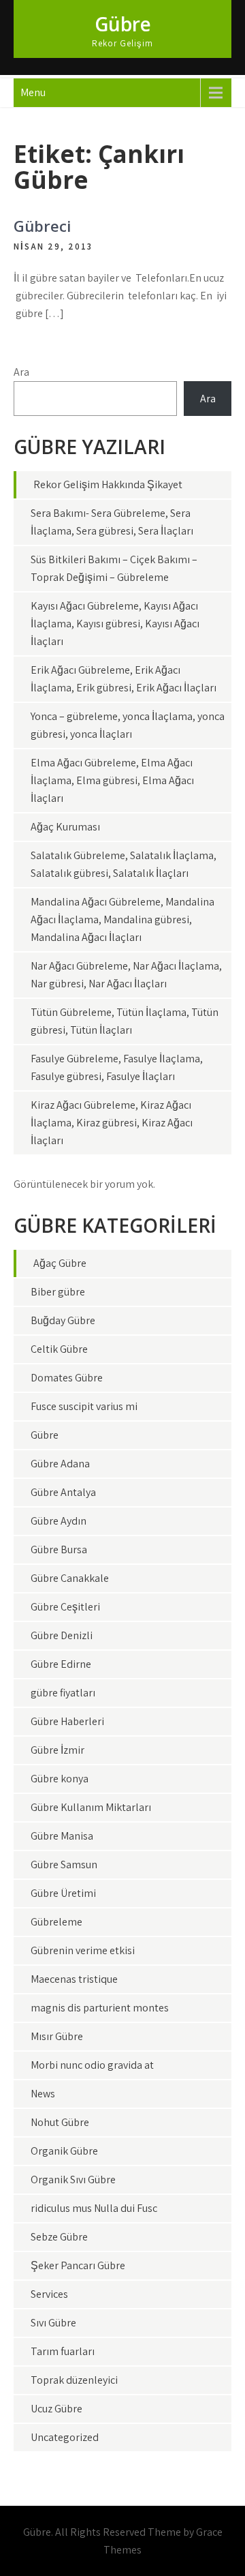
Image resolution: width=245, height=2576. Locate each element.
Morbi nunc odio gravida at (92, 2065)
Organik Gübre (64, 2151)
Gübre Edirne (61, 1664)
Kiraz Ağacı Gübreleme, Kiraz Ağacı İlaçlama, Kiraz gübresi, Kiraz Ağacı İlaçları (112, 1123)
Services (49, 2294)
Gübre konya (60, 1779)
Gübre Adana (60, 1464)
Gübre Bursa (59, 1549)
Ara (21, 372)
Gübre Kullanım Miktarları (91, 1807)
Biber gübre (58, 1292)
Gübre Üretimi (63, 1893)
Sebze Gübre (59, 2237)
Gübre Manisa (62, 1836)
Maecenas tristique (74, 1979)
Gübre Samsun (64, 1864)
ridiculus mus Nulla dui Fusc (94, 2208)
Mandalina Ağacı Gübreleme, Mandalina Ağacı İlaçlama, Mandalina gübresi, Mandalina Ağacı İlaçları (122, 919)
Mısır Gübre (57, 2036)
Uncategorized (65, 2437)
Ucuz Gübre (56, 2409)
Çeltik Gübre (59, 1349)
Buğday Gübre (63, 1320)
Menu (33, 92)
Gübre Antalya (63, 1492)
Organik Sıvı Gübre (73, 2180)
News (43, 2094)
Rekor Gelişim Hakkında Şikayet (108, 484)
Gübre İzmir (58, 1750)
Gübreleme (56, 1922)
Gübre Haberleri (67, 1721)
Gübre (123, 24)
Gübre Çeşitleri (65, 1607)
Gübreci (42, 226)
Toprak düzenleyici (74, 2380)
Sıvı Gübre (53, 2323)
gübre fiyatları (63, 1693)
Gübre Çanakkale (70, 1578)
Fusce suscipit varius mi (84, 1406)
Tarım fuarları (63, 2351)
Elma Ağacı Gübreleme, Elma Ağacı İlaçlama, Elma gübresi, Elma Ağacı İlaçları (112, 780)
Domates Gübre (67, 1378)
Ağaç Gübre (60, 1263)
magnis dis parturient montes (100, 2008)
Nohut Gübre (60, 2122)
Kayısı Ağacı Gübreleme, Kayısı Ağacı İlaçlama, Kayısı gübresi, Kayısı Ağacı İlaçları (115, 624)
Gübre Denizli (62, 1635)
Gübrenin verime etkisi (83, 1950)
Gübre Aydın (59, 1521)
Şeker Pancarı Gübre (78, 2265)
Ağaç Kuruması (65, 827)
